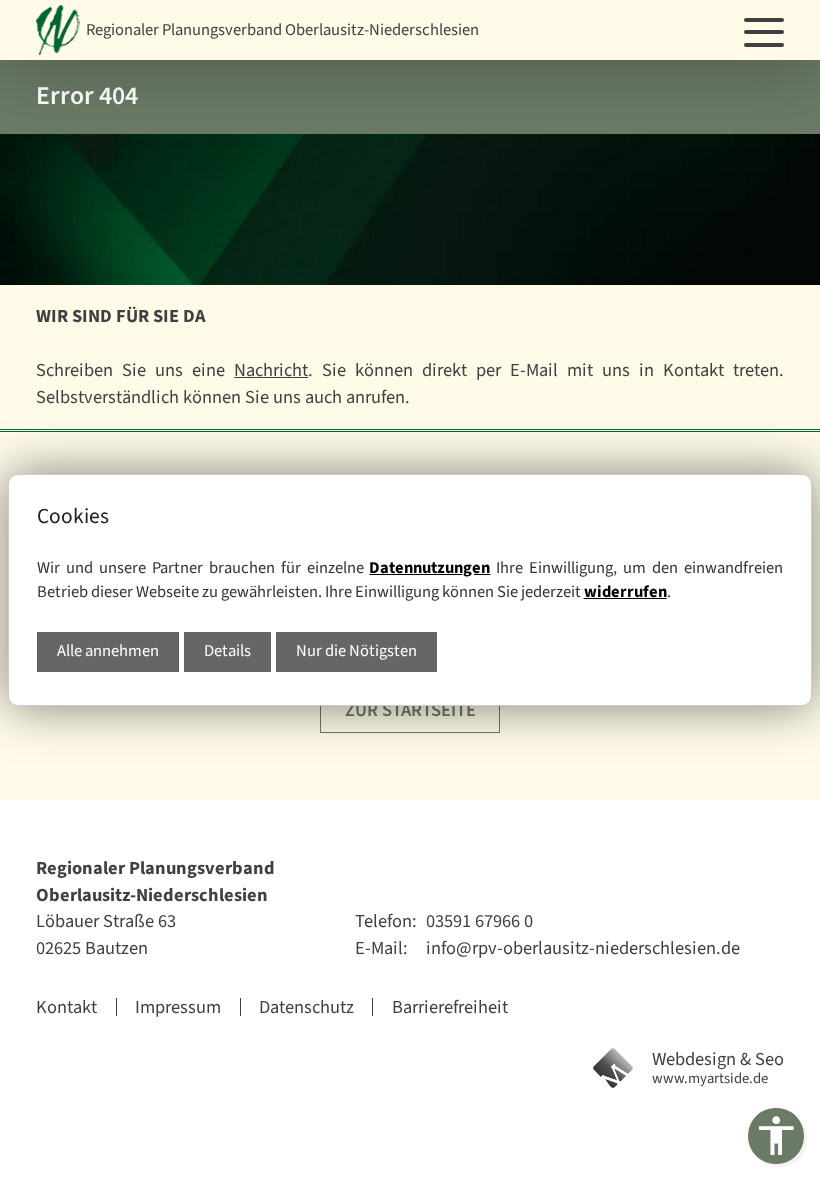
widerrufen (625, 592)
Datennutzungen (429, 568)
